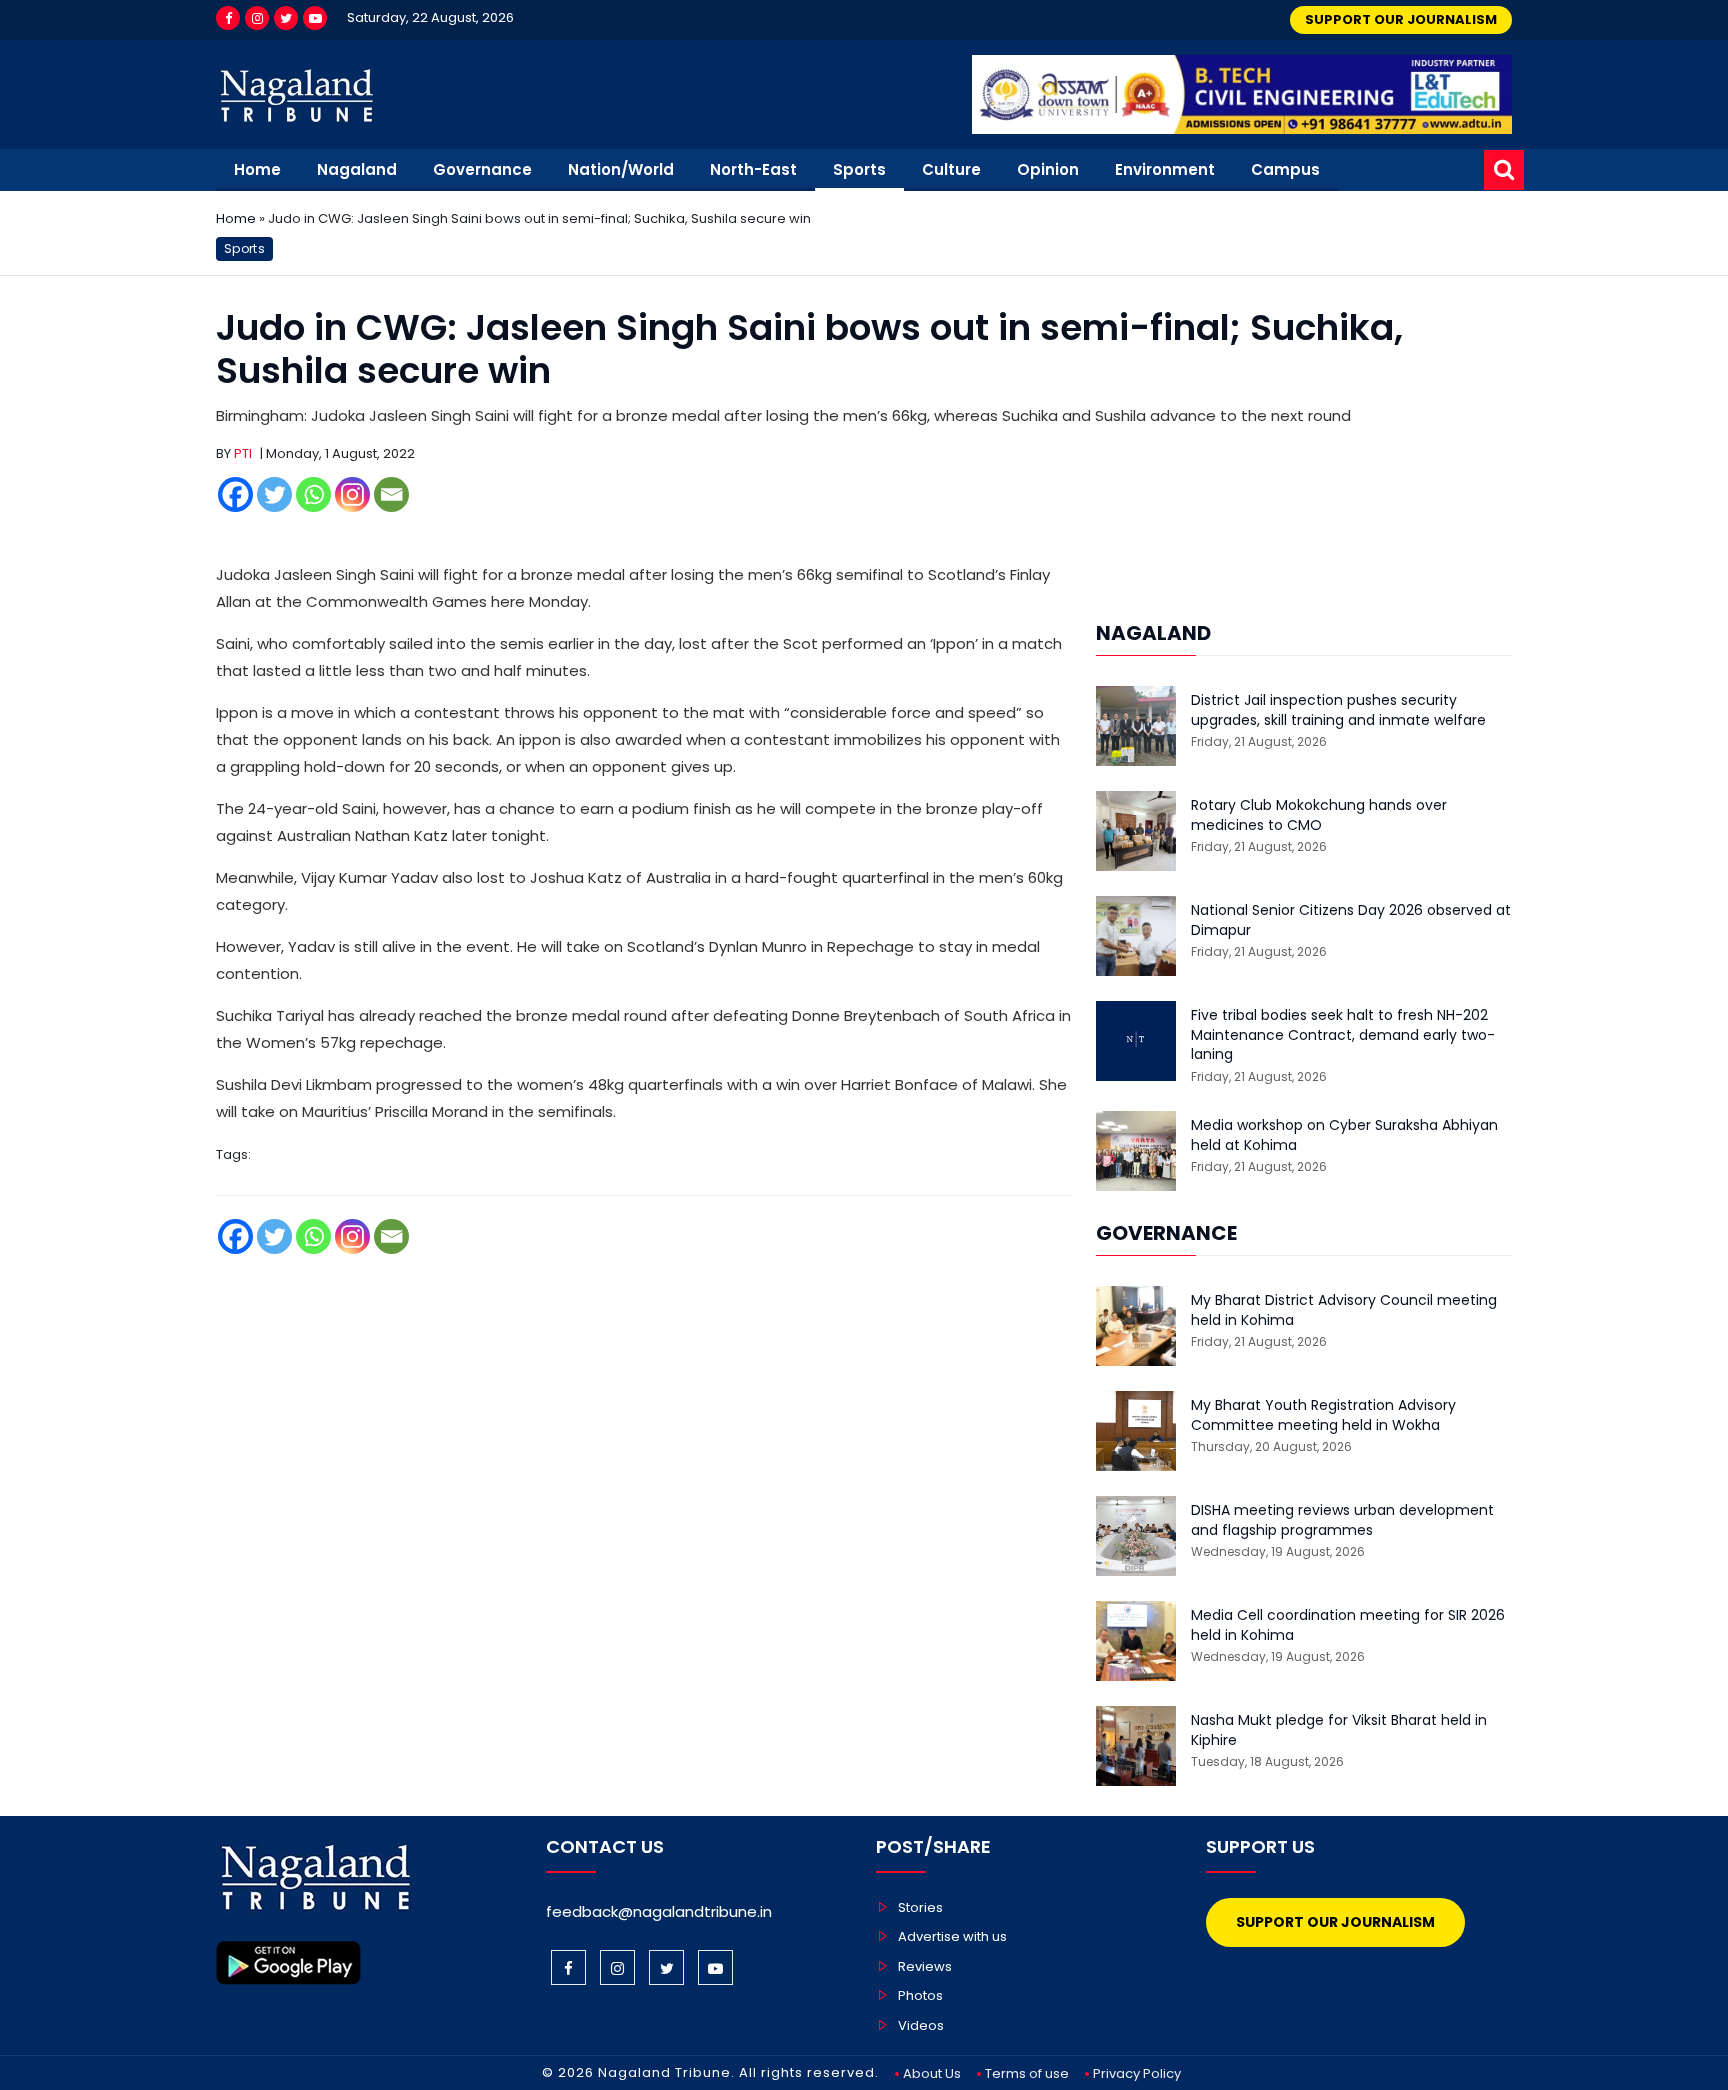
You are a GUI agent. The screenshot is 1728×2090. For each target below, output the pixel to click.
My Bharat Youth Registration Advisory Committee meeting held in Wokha (1323, 1415)
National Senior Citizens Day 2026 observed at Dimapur (1351, 920)
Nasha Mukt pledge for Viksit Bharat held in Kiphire (1339, 1730)
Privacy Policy (1137, 2073)
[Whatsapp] (313, 494)
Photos (920, 1995)
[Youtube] (315, 18)
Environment (1165, 169)
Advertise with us (952, 1936)
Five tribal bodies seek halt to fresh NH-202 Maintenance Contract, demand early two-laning (1343, 1035)
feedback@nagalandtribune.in (659, 1911)
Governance (482, 169)
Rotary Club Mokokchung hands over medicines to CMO (1319, 815)
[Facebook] (228, 18)
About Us (932, 2073)
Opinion (1048, 169)
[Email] (391, 494)
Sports (859, 169)
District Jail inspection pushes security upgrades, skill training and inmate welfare (1338, 710)
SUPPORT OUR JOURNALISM (1401, 19)
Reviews (925, 1966)
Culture (951, 169)
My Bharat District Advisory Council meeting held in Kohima (1344, 1310)
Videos (921, 2025)
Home (257, 169)
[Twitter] (286, 18)
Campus (1285, 169)
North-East (753, 169)
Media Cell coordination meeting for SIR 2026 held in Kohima (1348, 1625)
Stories (920, 1907)
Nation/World (621, 169)
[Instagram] (257, 18)
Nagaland (357, 169)
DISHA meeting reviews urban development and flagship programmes (1342, 1520)
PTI (243, 453)
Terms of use (1027, 2073)
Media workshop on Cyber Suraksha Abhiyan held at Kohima (1344, 1135)
